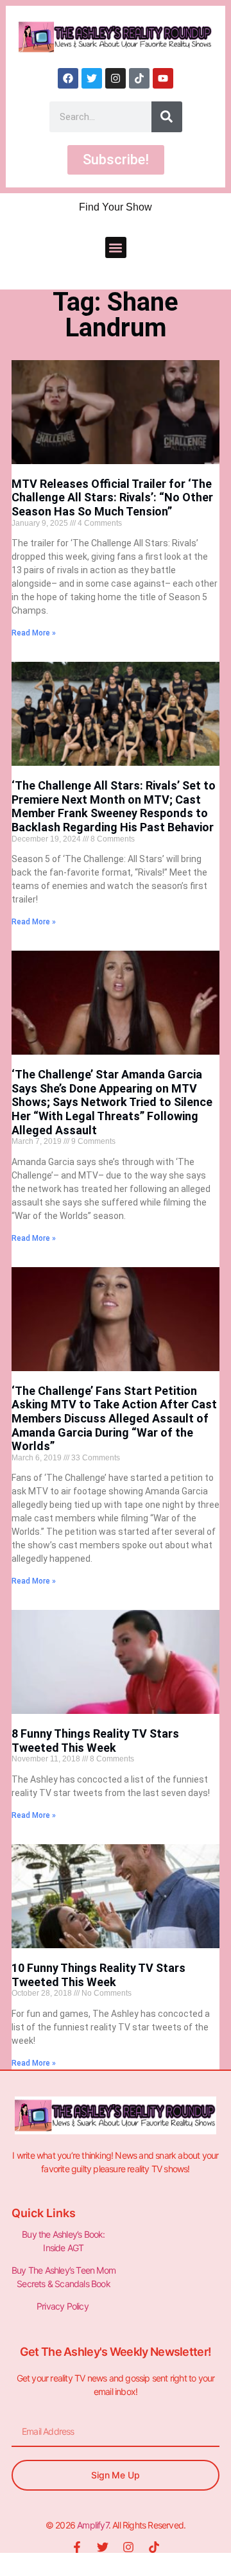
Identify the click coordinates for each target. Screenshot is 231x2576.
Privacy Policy (64, 2306)
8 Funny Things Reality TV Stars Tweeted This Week (95, 1741)
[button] (116, 247)
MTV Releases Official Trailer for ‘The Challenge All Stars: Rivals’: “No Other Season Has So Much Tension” (112, 497)
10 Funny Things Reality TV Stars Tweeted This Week (98, 1975)
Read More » (34, 633)
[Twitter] (92, 78)
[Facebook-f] (77, 2547)
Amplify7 (93, 2525)
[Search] (167, 117)
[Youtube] (163, 78)
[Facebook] (68, 78)
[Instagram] (116, 78)
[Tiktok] (139, 78)
